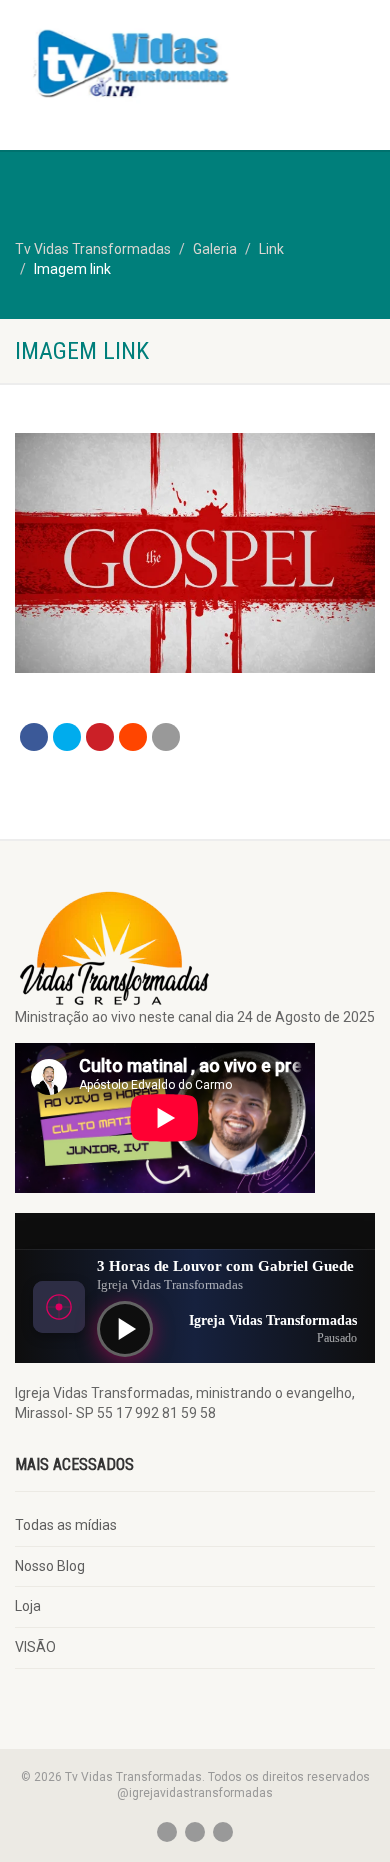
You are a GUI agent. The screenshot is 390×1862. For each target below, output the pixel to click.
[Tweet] (67, 737)
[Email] (166, 737)
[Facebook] (34, 737)
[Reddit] (133, 737)
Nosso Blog (50, 1566)
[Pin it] (100, 737)
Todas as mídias (66, 1525)
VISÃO (35, 1647)
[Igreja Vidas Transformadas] (130, 61)
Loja (28, 1606)
